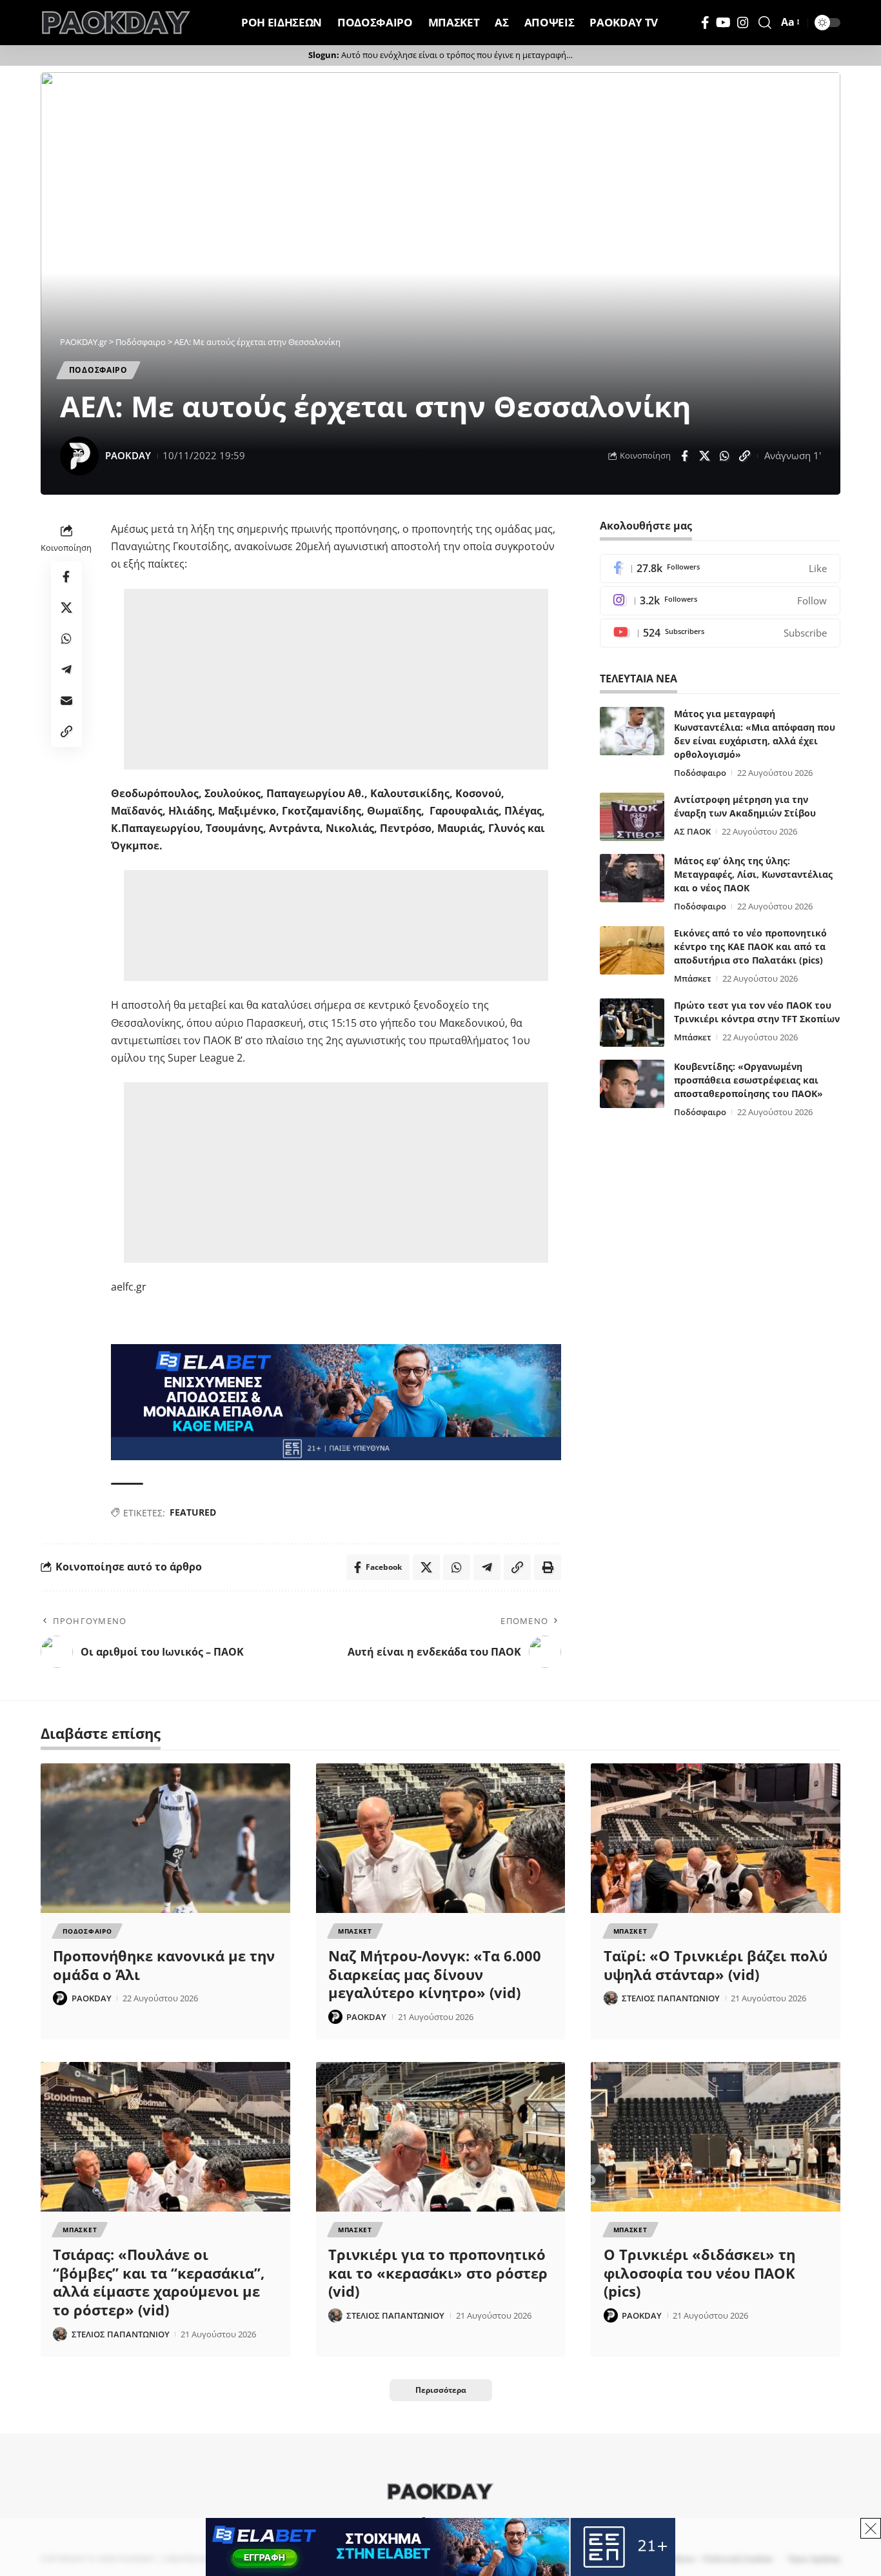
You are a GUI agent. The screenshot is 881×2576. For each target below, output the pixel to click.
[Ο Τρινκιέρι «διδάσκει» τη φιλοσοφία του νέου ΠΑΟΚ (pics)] (716, 2137)
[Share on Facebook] (684, 456)
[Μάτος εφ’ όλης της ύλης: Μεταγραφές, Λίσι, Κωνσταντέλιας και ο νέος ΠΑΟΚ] (632, 878)
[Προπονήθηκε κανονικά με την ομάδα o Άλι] (165, 1838)
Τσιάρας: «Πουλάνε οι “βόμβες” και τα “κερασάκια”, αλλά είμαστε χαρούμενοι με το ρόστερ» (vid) (159, 2282)
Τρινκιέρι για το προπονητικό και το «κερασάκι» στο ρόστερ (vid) (438, 2273)
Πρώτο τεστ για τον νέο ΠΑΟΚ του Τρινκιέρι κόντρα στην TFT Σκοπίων (757, 1012)
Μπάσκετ (693, 978)
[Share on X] (704, 456)
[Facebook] (705, 23)
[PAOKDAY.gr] (116, 23)
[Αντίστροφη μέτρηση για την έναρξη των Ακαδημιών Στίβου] (632, 817)
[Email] (66, 700)
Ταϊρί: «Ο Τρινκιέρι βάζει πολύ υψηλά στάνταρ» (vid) (716, 1965)
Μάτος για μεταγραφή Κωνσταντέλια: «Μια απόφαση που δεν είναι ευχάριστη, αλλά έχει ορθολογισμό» (755, 734)
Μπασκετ (355, 1931)
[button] (765, 23)
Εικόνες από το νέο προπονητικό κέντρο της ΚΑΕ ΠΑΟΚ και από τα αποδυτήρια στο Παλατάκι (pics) (750, 946)
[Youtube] (720, 633)
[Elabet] (336, 1402)
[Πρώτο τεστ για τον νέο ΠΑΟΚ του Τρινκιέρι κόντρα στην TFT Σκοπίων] (632, 1023)
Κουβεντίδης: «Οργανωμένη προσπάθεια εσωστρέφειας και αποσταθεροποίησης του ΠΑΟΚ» (748, 1080)
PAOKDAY (128, 455)
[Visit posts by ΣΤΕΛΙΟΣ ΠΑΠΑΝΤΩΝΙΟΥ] (611, 1998)
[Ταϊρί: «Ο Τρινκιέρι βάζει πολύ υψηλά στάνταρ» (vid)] (716, 1838)
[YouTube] (723, 23)
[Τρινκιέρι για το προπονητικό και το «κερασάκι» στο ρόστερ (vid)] (441, 2137)
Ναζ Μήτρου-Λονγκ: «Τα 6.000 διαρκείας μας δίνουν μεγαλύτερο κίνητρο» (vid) (435, 1974)
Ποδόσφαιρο (700, 773)
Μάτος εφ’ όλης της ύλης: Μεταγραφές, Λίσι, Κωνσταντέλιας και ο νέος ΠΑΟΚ (753, 874)
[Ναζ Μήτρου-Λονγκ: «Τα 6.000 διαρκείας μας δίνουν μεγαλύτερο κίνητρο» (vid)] (441, 1838)
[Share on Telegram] (66, 669)
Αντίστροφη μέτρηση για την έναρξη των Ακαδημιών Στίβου (745, 806)
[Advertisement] (338, 679)
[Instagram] (743, 23)
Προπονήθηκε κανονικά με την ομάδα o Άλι (164, 1965)
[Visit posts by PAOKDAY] (79, 456)
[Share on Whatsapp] (724, 456)
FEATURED (193, 1512)
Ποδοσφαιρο (98, 370)
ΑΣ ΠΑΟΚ (692, 831)
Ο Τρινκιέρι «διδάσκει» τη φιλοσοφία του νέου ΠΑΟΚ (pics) (699, 2273)
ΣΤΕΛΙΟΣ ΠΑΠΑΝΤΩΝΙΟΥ (671, 1998)
